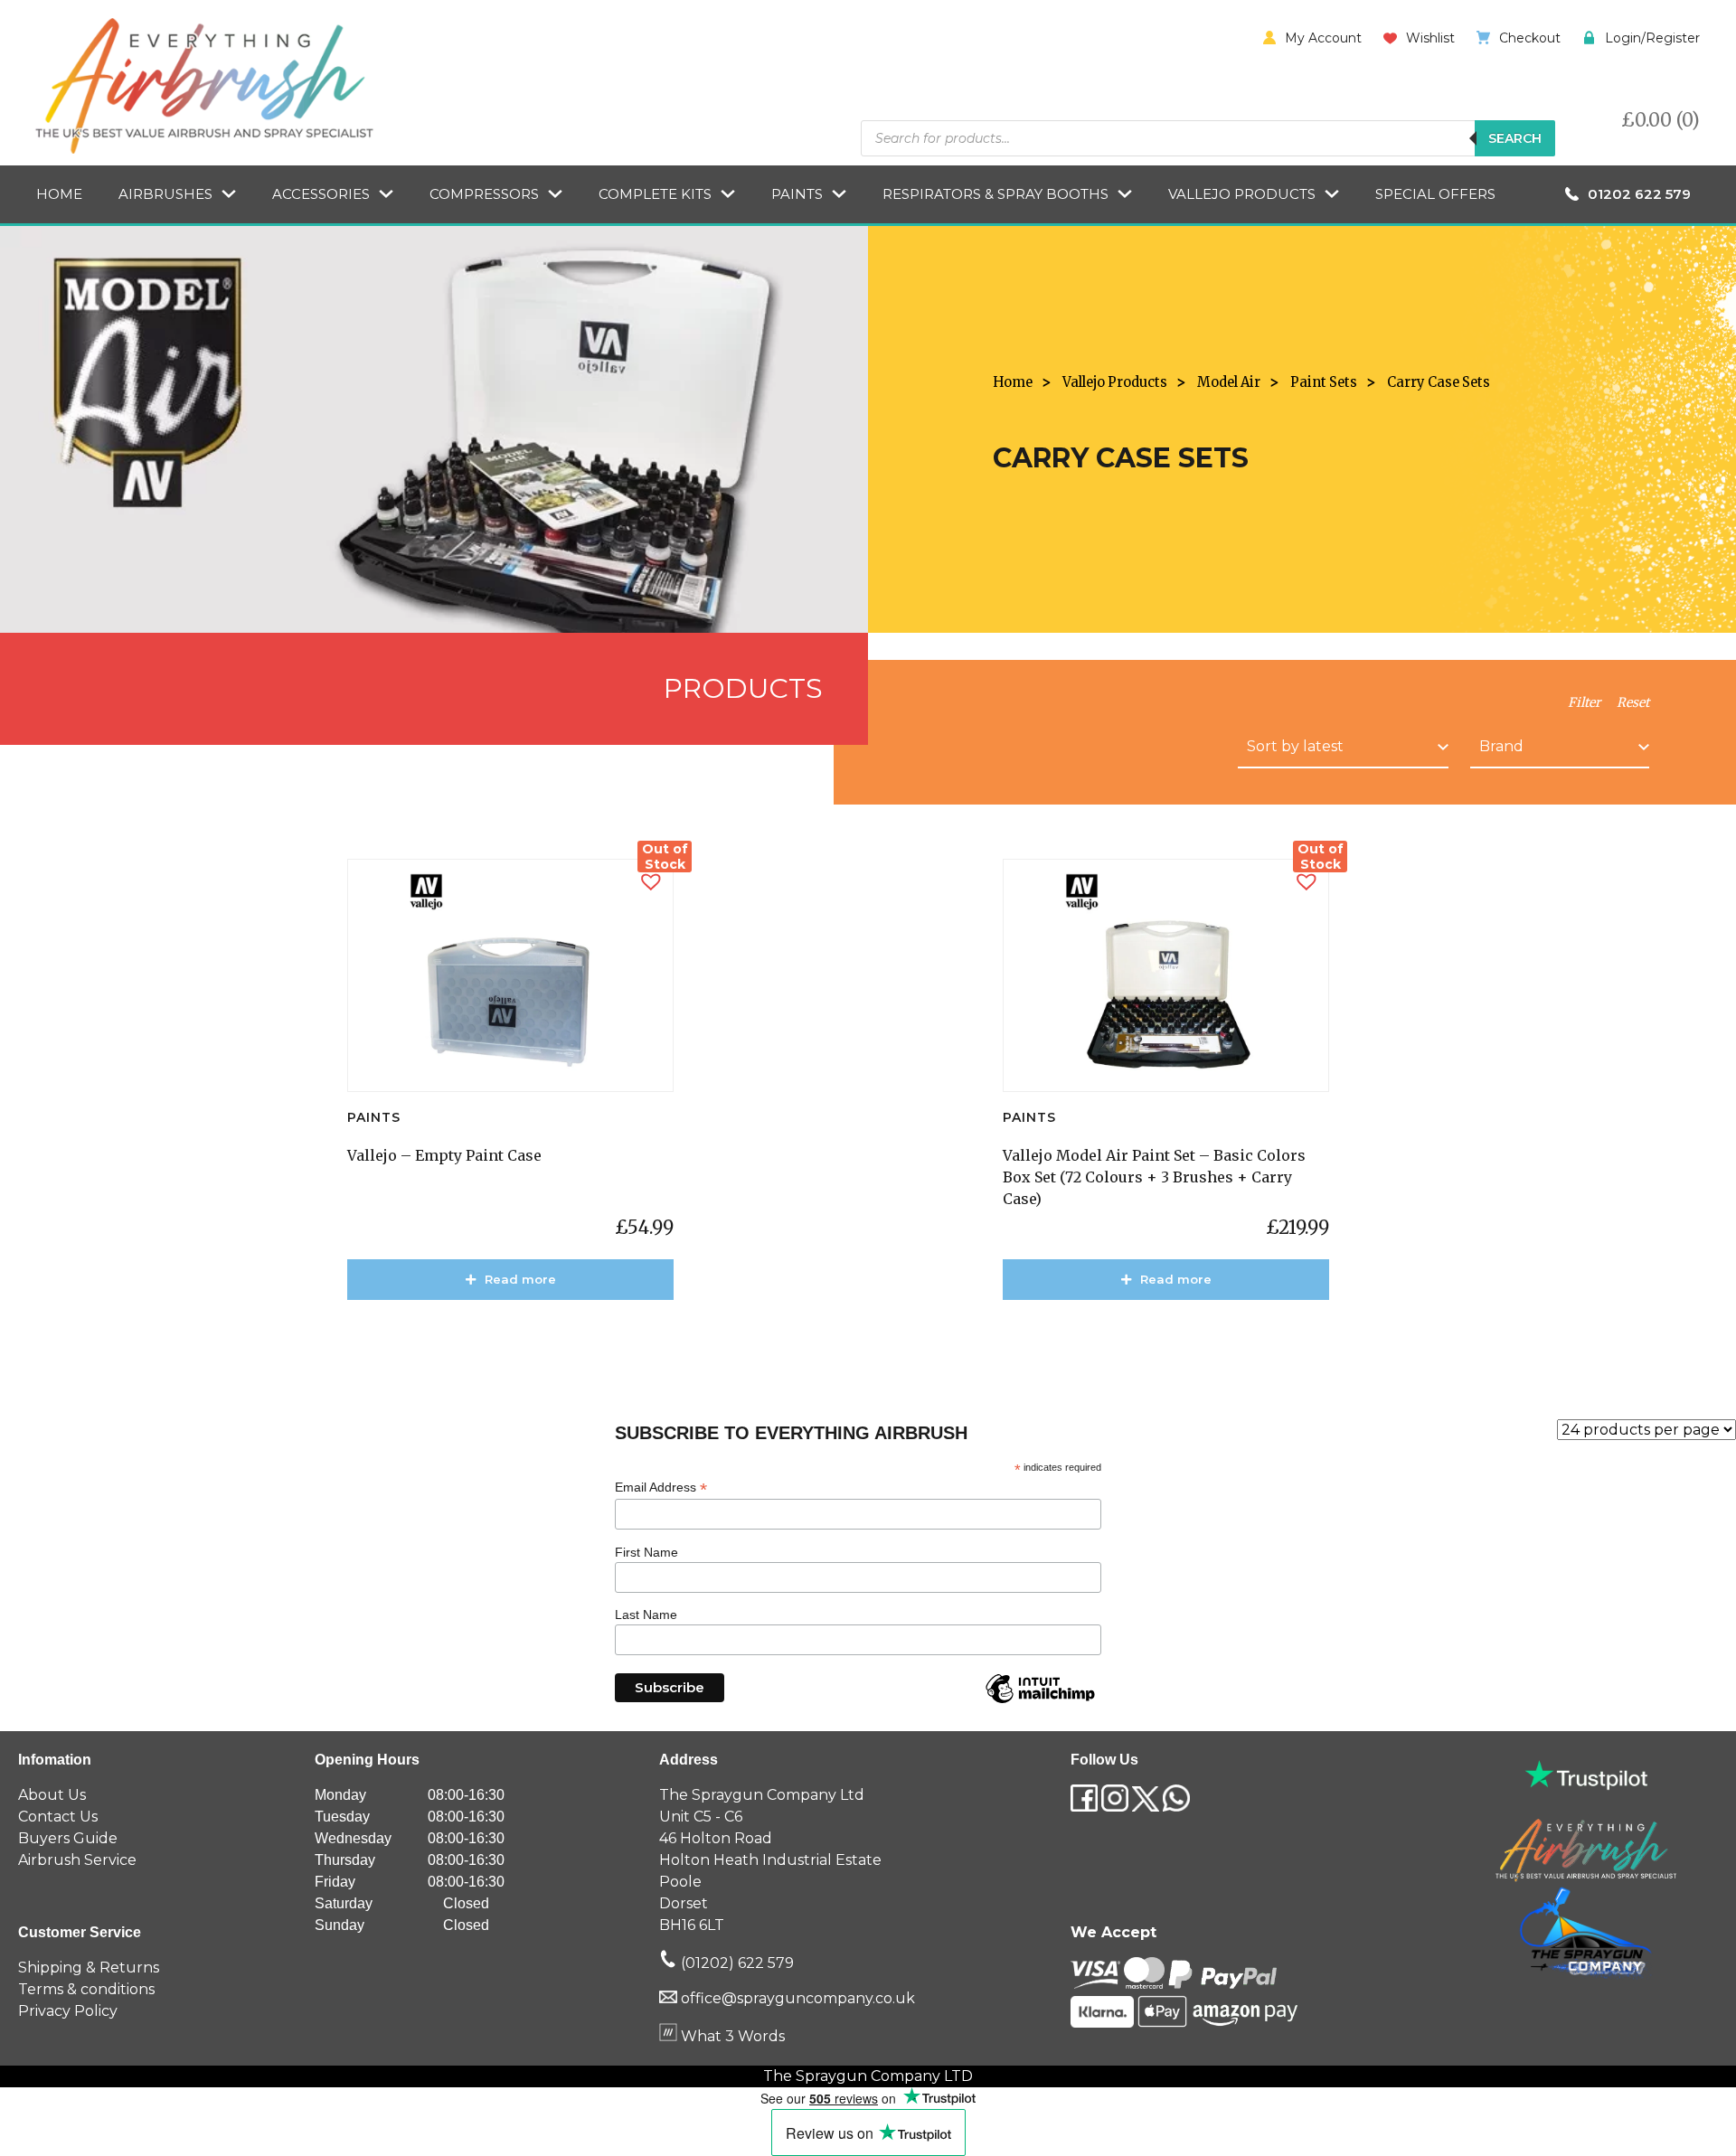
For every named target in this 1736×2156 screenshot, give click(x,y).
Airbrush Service (77, 1860)
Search (1515, 138)
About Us (52, 1795)
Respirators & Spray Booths (995, 194)
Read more (520, 1279)
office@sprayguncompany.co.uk (798, 1998)
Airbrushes (165, 194)
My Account (1323, 38)
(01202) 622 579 (736, 1963)
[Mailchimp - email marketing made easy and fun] (1040, 1702)
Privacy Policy (68, 2011)
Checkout (1530, 38)
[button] (651, 882)
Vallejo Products (1242, 194)
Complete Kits (655, 194)
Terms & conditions (86, 1989)
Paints (797, 194)
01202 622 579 (1639, 194)
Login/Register (1652, 38)
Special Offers (1435, 194)
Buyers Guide (68, 1838)
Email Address (661, 1488)
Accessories (321, 194)
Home (59, 194)
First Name (646, 1552)
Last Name (646, 1615)
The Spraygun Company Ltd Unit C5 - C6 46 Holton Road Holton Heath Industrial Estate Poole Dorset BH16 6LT (770, 1860)
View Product (520, 1332)
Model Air (1229, 382)
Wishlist (1430, 38)
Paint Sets (1324, 382)
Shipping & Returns (89, 1968)
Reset (1633, 702)
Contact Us (58, 1817)
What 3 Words (731, 2036)
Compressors (484, 194)
